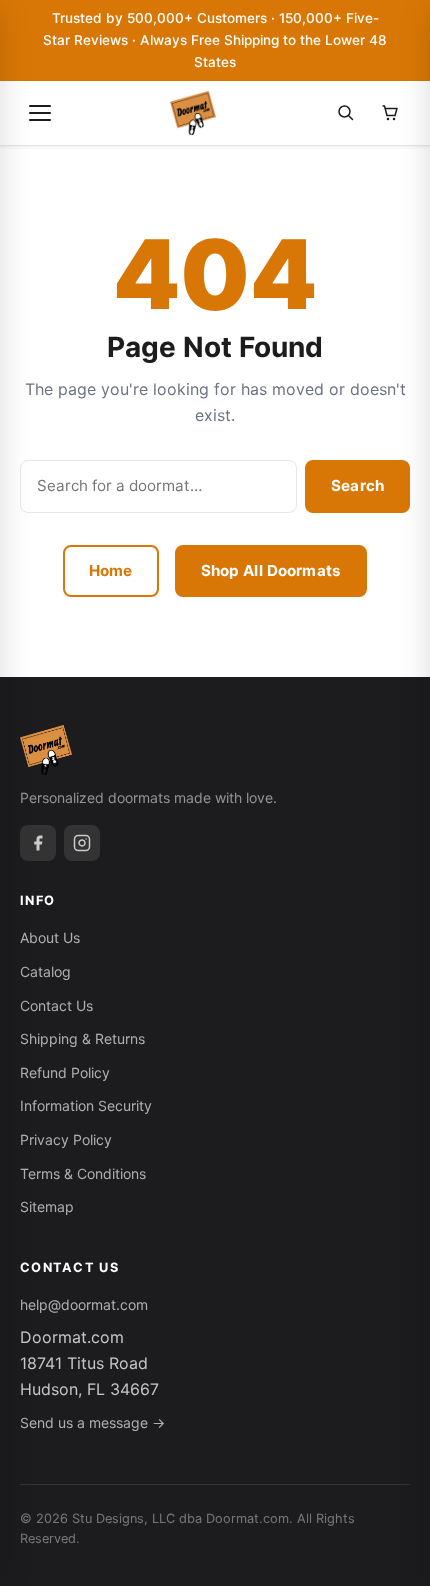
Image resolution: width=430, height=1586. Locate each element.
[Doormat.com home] (193, 113)
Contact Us (56, 1005)
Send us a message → (92, 1422)
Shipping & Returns (82, 1038)
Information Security (86, 1105)
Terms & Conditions (83, 1173)
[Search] (346, 113)
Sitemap (47, 1206)
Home (111, 570)
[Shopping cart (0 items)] (390, 113)
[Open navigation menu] (40, 113)
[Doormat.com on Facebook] (38, 843)
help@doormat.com (84, 1304)
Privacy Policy (66, 1139)
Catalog (45, 971)
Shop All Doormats (271, 570)
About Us (50, 937)
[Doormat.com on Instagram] (82, 843)
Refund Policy (65, 1072)
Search (357, 485)
